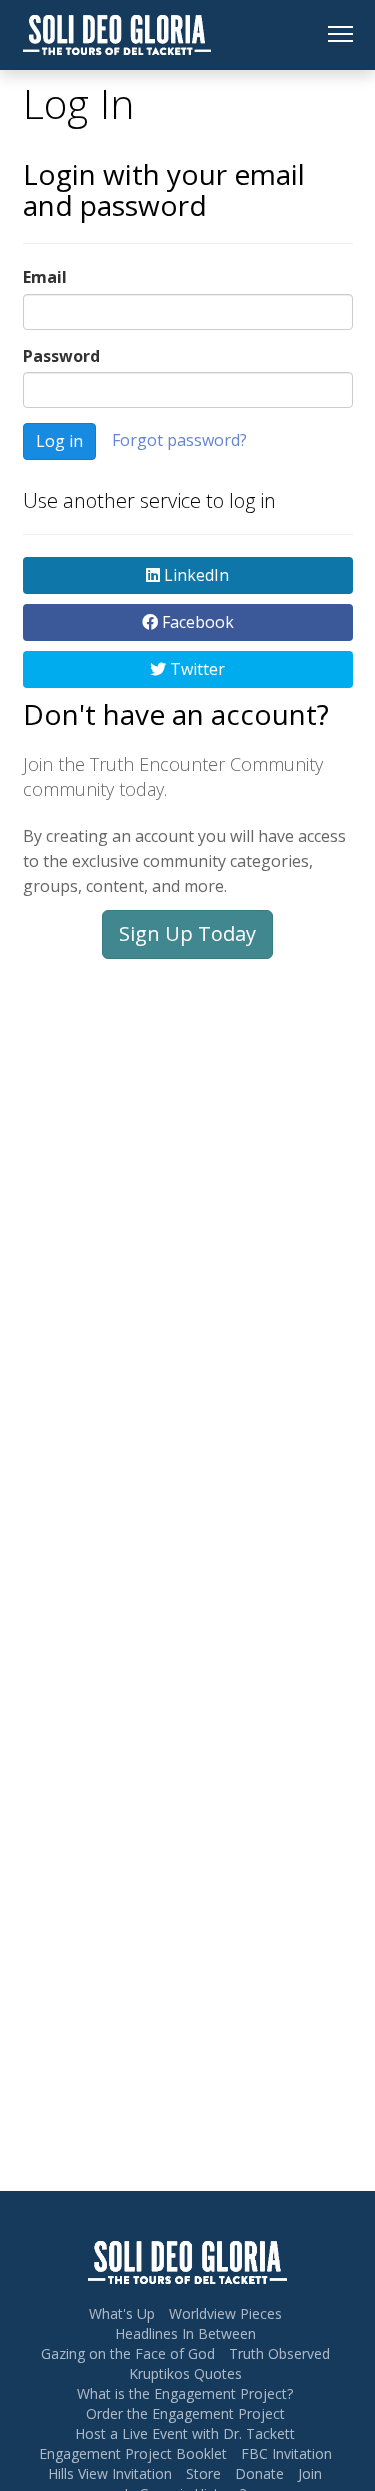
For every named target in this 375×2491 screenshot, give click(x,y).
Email (45, 277)
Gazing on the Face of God (128, 2353)
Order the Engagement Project (185, 2413)
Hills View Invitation (110, 2473)
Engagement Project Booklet (133, 2453)
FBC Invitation (286, 2453)
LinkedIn (194, 575)
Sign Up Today (187, 933)
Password (61, 356)
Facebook (196, 622)
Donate (259, 2473)
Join (310, 2473)
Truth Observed (279, 2353)
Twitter (195, 669)
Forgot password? (179, 440)
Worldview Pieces (225, 2313)
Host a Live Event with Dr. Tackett (185, 2433)
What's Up (122, 2313)
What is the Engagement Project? (185, 2393)
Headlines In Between (185, 2333)
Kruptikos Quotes (185, 2373)
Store (203, 2473)
